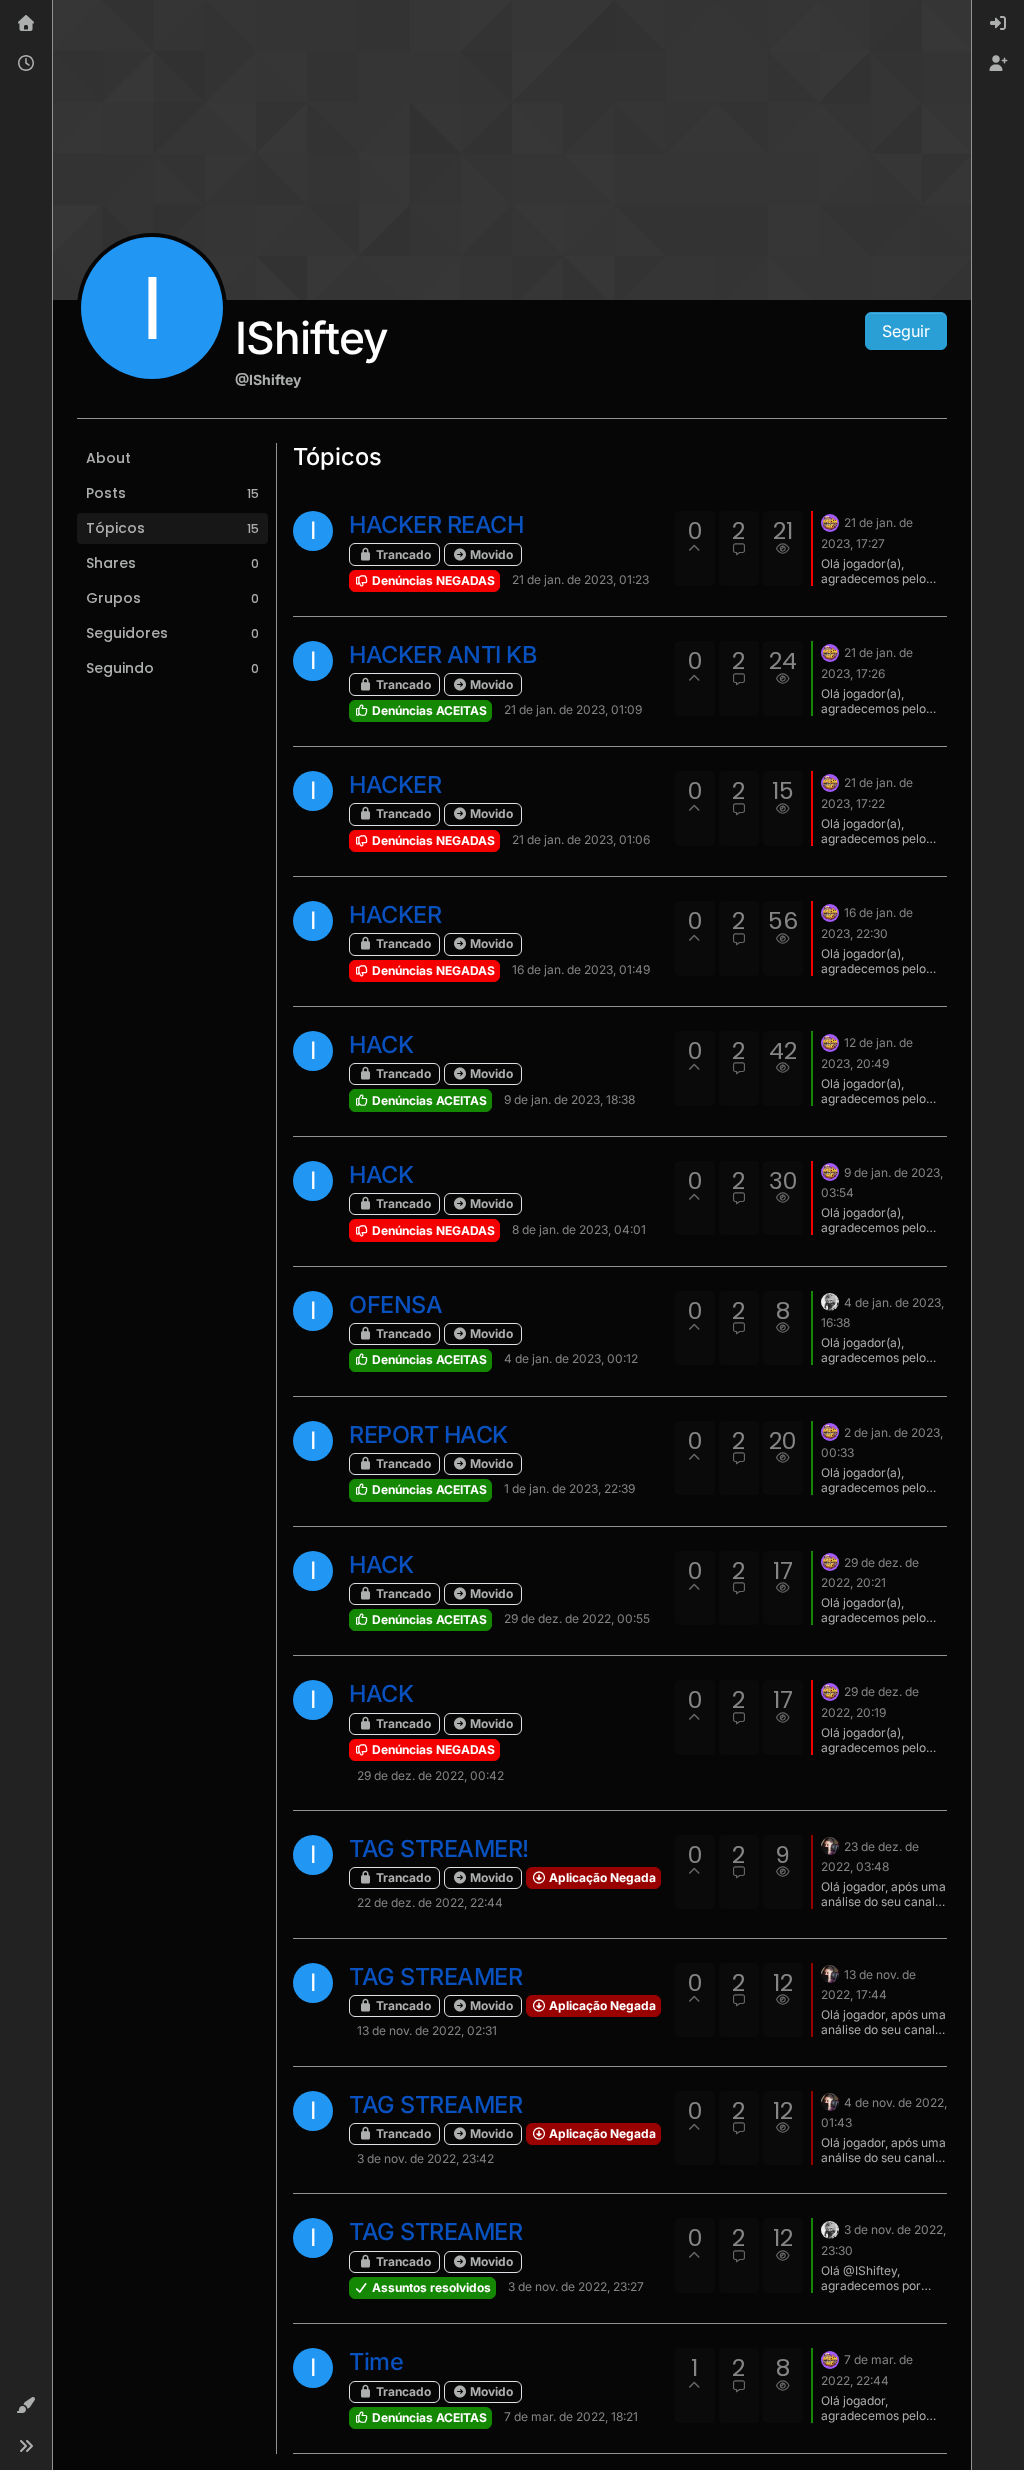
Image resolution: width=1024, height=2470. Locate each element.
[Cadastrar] (998, 64)
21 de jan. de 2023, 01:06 (581, 839)
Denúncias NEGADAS (432, 580)
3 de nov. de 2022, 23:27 (576, 2286)
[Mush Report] (830, 521)
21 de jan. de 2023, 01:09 (573, 709)
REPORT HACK (428, 1434)
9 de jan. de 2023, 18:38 (569, 1099)
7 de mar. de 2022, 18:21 (571, 2416)
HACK (381, 1044)
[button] (26, 2406)
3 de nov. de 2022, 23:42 (425, 2158)
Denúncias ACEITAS (428, 710)
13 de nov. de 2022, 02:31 (427, 2030)
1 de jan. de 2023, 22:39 (569, 1488)
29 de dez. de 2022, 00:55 (577, 1618)
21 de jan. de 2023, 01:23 (580, 579)
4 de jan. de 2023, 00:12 (571, 1358)
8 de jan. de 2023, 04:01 (579, 1229)
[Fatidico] (830, 1301)
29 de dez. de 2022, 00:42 (430, 1775)
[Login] (998, 24)
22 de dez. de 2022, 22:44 (430, 1902)
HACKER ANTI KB (442, 654)
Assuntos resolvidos (430, 2287)
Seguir (906, 331)
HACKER (395, 784)
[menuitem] (998, 24)
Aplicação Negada (601, 1877)
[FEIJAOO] (830, 1845)
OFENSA (395, 1304)
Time (376, 2361)
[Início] (26, 24)
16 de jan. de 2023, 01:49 (581, 969)
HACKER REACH (436, 524)
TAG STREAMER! (439, 1848)
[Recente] (26, 64)
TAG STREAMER (435, 1976)
